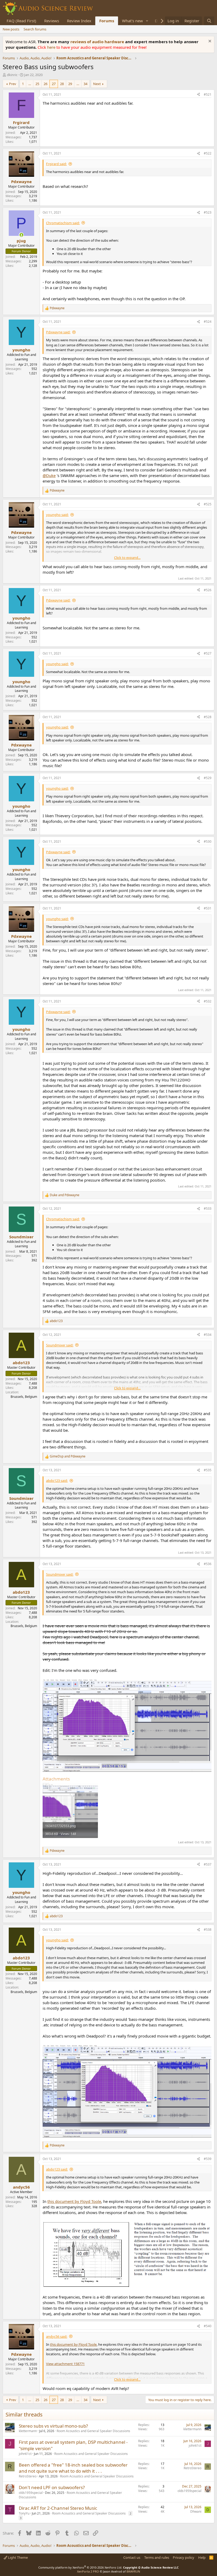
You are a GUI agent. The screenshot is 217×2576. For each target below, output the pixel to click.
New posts (11, 29)
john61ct (25, 2454)
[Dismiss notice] (209, 42)
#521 (208, 94)
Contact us (132, 2557)
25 (37, 84)
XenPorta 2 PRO (88, 2571)
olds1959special (31, 2493)
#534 (208, 1335)
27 (54, 84)
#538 (208, 1930)
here (52, 47)
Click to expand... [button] (127, 558)
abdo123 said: (57, 1481)
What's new (132, 21)
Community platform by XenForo (80, 2567)
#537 (208, 1864)
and (65, 1195)
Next (97, 84)
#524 (208, 322)
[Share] (198, 95)
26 (46, 84)
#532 (208, 1001)
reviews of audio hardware (98, 42)
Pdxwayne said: (58, 332)
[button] (147, 21)
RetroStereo (28, 2476)
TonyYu (24, 2513)
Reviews (52, 21)
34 (85, 84)
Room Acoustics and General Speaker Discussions (93, 2431)
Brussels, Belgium (24, 1397)
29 (70, 84)
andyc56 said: (57, 2336)
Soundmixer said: (60, 1345)
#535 (208, 1470)
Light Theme (17, 2557)
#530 (208, 841)
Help (202, 2557)
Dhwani (196, 2511)
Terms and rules (157, 2557)
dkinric (12, 75)
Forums (107, 21)
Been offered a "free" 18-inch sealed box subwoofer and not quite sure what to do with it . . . (73, 2468)
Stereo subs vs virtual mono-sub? (53, 2426)
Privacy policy (184, 2557)
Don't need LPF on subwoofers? (52, 2487)
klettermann (28, 2431)
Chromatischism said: (63, 223)
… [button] (30, 84)
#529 (208, 778)
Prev (13, 84)
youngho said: (57, 515)
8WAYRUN (133, 2571)
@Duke (49, 475)
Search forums (35, 29)
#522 (208, 153)
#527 (208, 653)
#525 (208, 504)
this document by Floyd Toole (74, 2201)
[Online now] (21, 235)
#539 (208, 2159)
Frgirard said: (56, 164)
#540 (208, 2326)
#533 (208, 1209)
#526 (208, 590)
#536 (208, 1564)
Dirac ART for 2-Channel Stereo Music (58, 2508)
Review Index (79, 21)
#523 (208, 212)
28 (62, 84)
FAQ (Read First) (21, 21)
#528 (208, 717)
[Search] (209, 21)
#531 (208, 908)
